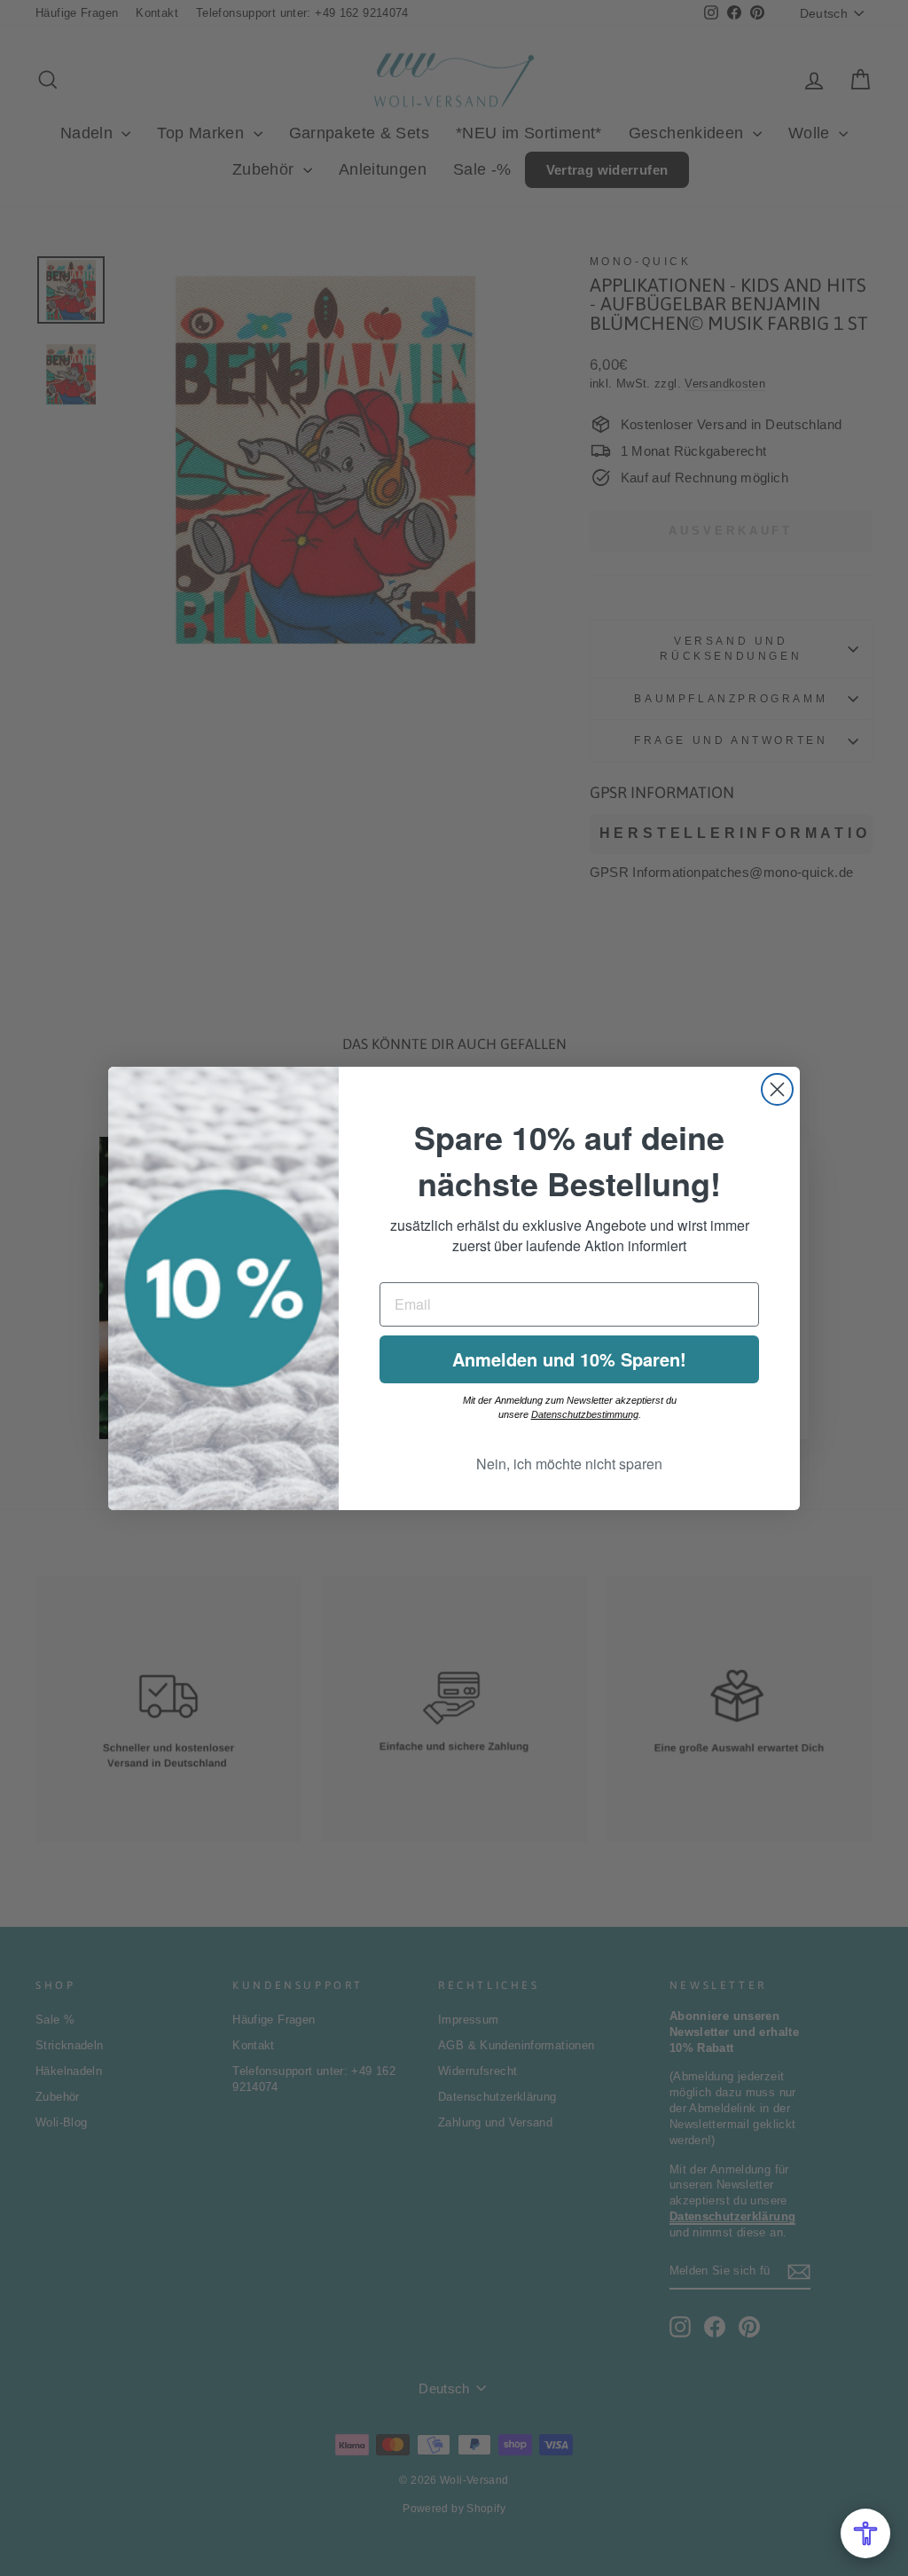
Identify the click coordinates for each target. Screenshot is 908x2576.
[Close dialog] (777, 1089)
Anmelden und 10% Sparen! (569, 1359)
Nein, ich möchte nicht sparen (569, 1464)
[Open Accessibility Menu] (865, 2533)
